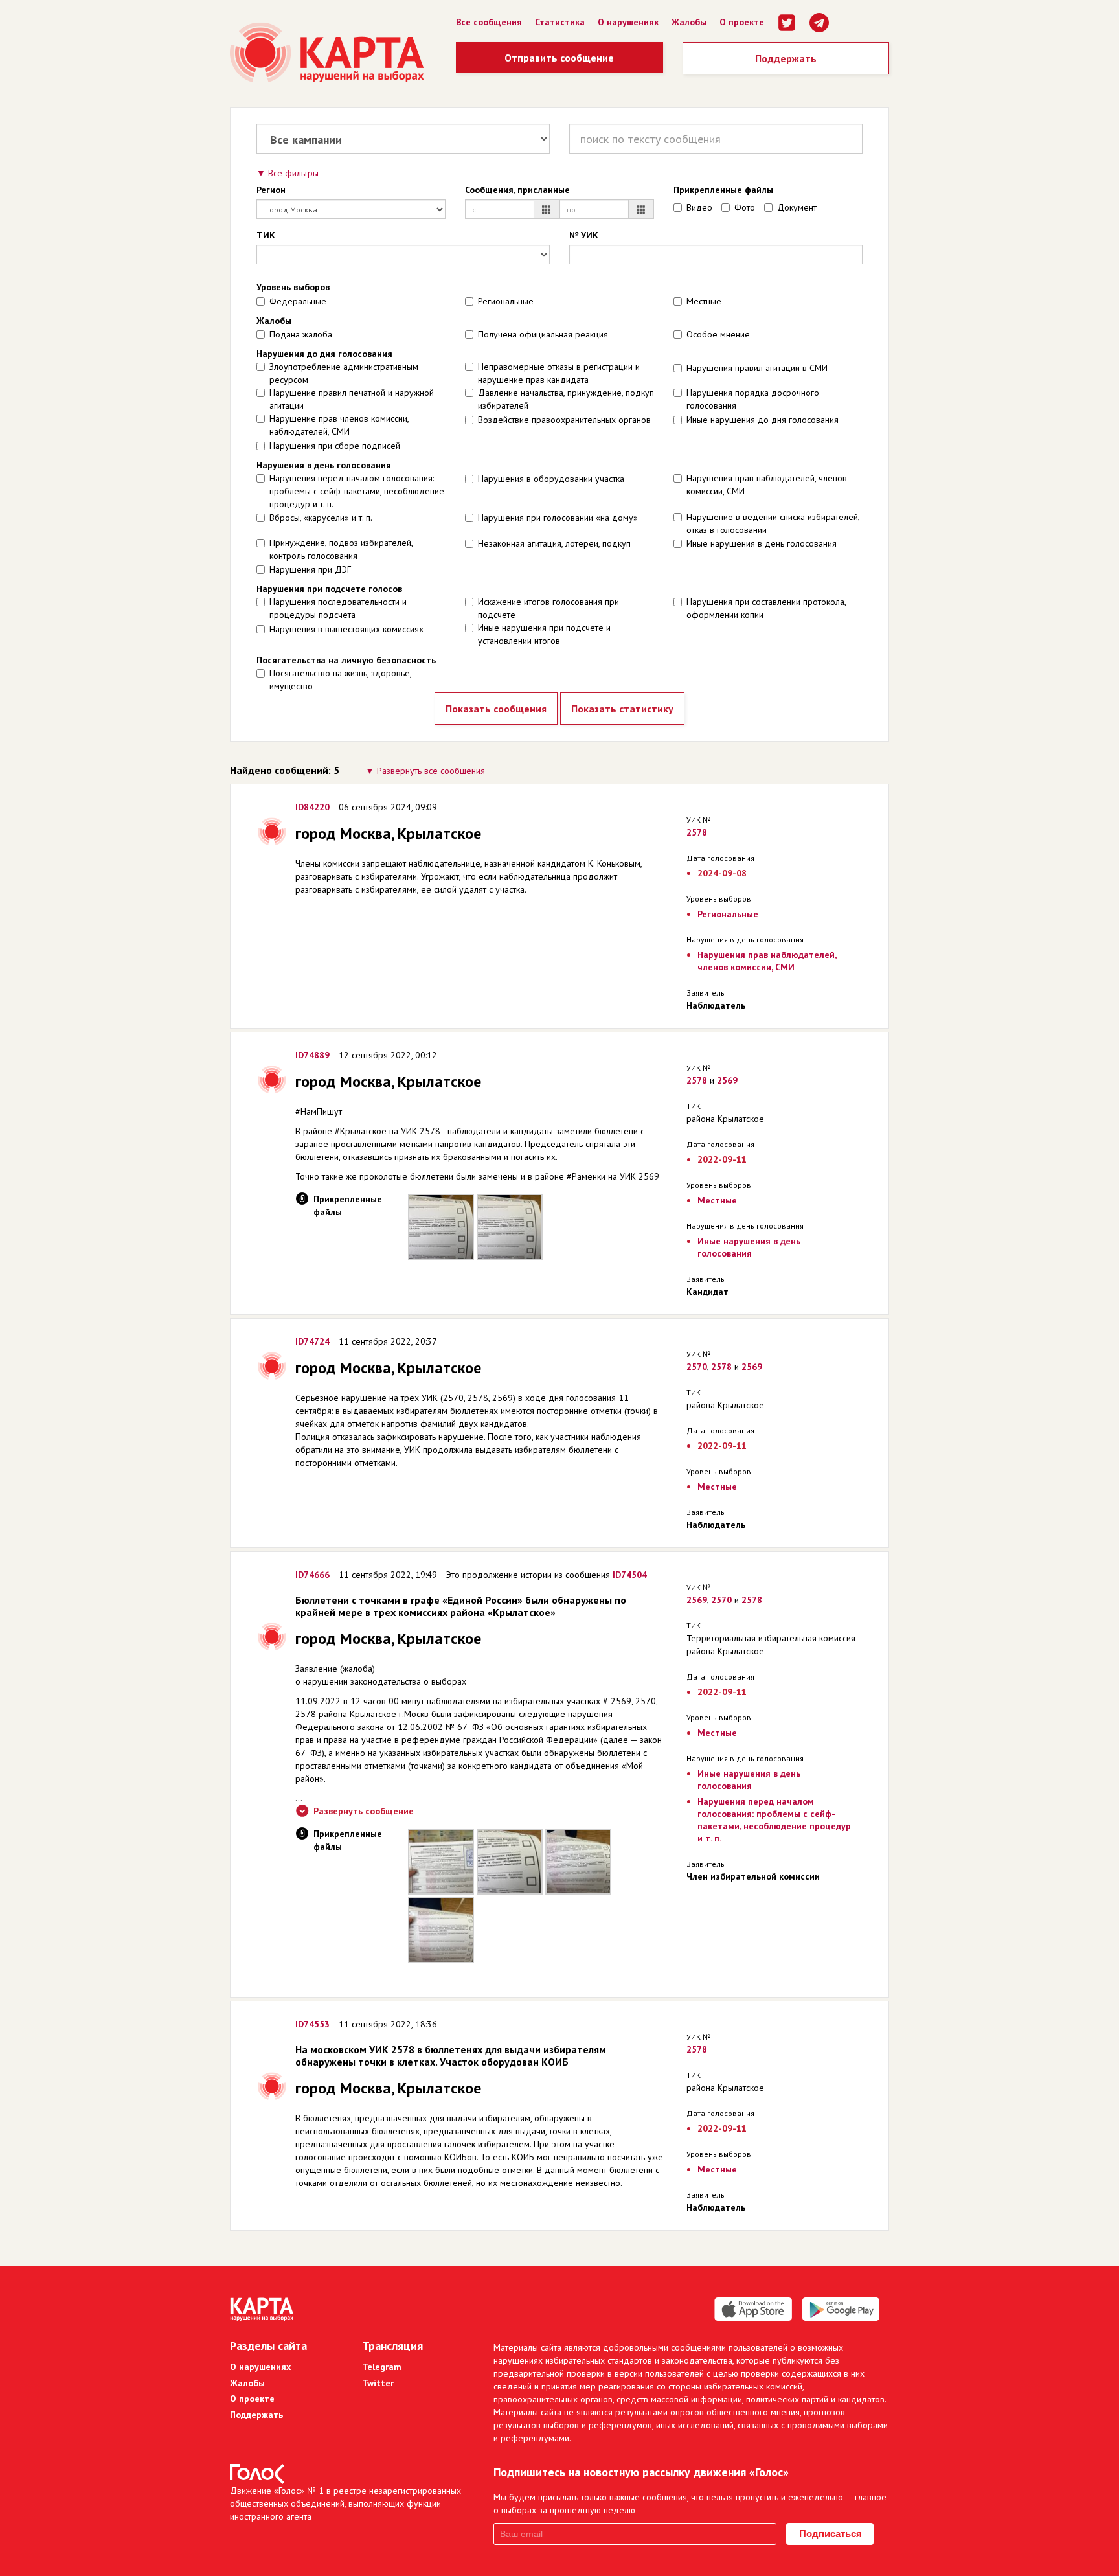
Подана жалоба (301, 334)
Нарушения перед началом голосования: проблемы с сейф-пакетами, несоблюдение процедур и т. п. (357, 491)
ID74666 (312, 1575)
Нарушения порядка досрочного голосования (753, 399)
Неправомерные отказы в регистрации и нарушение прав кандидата (559, 373)
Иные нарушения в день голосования (762, 543)
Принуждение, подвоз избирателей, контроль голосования (341, 549)
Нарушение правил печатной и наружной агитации (352, 399)
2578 (697, 832)
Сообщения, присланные (517, 190)
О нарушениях (628, 22)
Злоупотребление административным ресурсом (344, 373)
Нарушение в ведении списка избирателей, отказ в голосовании (773, 523)
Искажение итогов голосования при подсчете (548, 608)
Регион (271, 190)
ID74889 (312, 1055)
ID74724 (312, 1341)
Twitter (378, 2383)
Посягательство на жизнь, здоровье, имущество (340, 679)
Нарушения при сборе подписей (335, 446)
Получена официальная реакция (543, 334)
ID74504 (630, 1575)
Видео (699, 207)
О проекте (742, 22)
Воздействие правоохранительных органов (564, 420)
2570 (697, 1367)
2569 (727, 1080)
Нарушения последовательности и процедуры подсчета (338, 608)
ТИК (266, 235)
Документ (797, 207)
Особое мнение (718, 334)
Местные (704, 301)
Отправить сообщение (559, 58)
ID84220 (312, 807)
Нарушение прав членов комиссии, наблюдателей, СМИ (339, 425)
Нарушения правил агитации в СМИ (757, 368)
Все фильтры (293, 173)
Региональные (506, 301)
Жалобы (689, 22)
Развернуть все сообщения (431, 771)
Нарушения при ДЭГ (310, 569)
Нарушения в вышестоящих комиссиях (346, 629)
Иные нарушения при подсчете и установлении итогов (544, 634)
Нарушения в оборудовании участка (551, 479)
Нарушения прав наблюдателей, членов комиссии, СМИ (767, 484)
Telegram (382, 2367)
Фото (745, 207)
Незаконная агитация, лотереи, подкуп (554, 543)
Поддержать (786, 58)
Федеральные (298, 301)
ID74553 (312, 2024)
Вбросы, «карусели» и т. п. (321, 518)
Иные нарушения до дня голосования (763, 420)
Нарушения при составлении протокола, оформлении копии (766, 608)
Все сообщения (489, 22)
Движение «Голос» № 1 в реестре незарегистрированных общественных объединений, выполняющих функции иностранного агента (345, 2503)
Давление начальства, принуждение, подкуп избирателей (566, 399)
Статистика (560, 22)
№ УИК (584, 235)
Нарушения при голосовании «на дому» (558, 518)
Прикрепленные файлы (723, 190)
